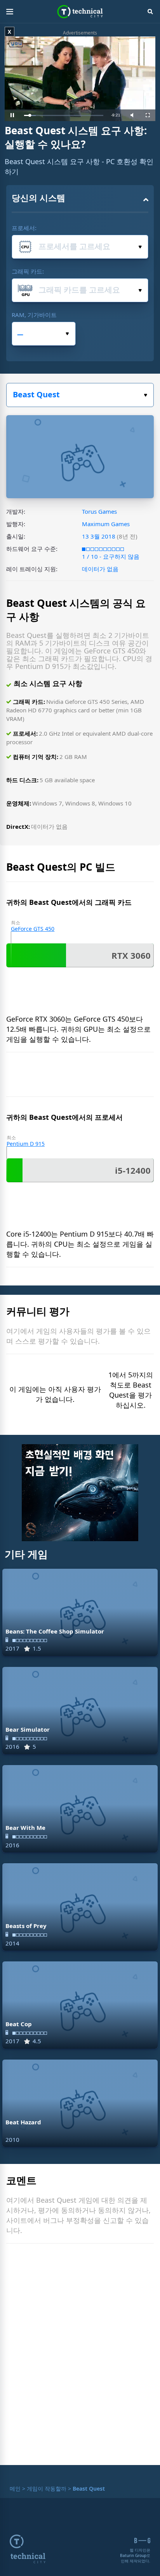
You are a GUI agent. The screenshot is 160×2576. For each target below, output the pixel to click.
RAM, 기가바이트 (34, 315)
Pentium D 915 (26, 1144)
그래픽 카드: (28, 271)
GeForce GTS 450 (33, 929)
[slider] (64, 115)
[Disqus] (80, 2356)
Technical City (80, 12)
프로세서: (24, 228)
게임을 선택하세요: (80, 395)
